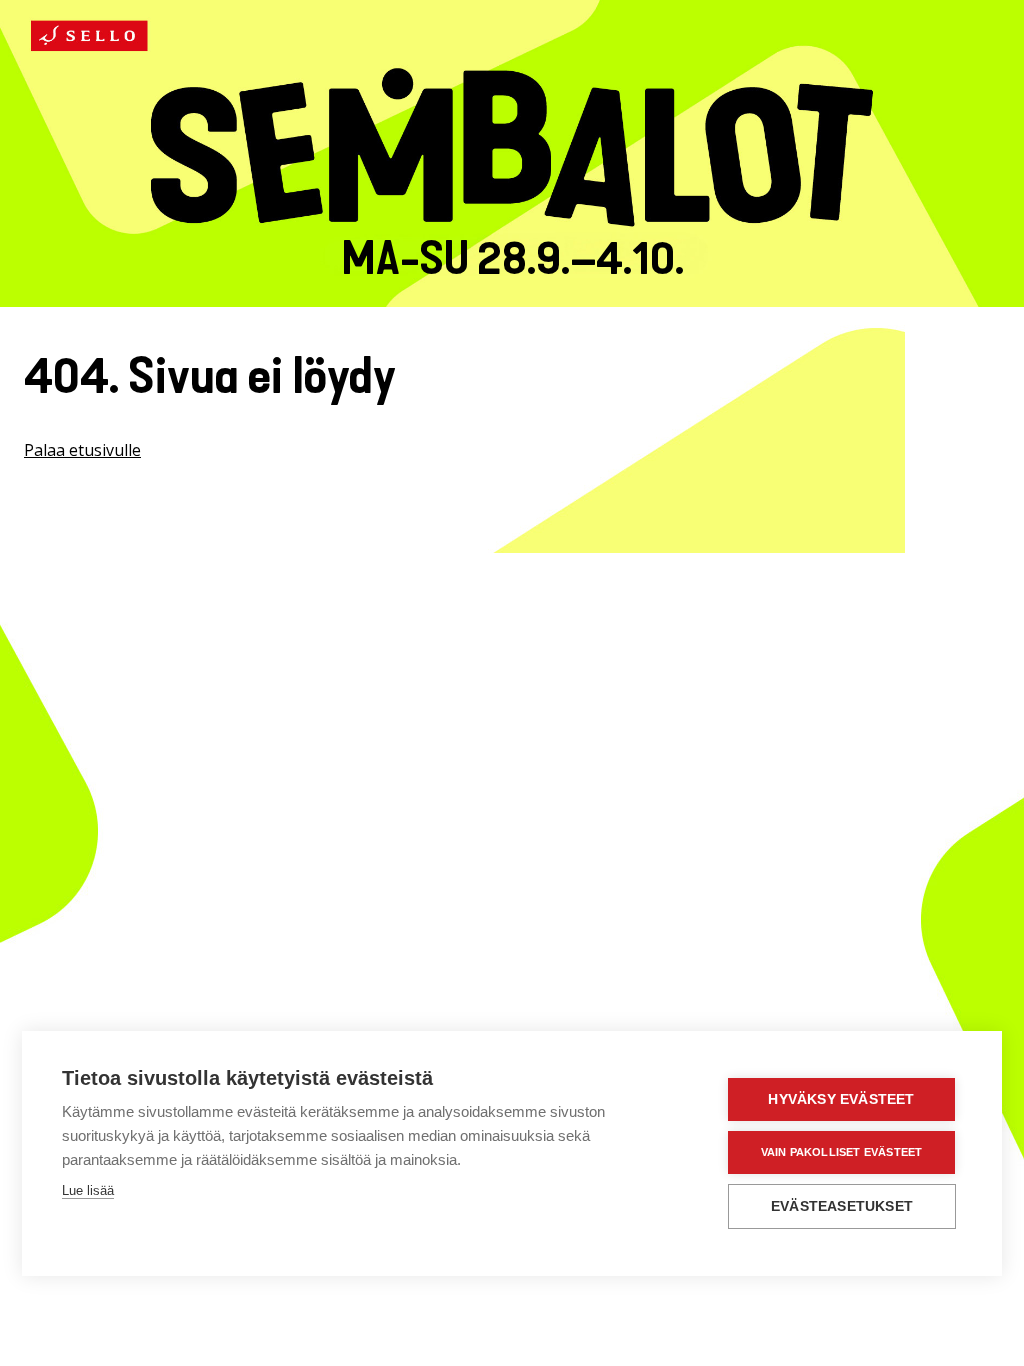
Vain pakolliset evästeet (842, 1152)
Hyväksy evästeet (841, 1099)
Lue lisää (88, 1190)
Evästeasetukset (842, 1206)
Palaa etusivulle (82, 450)
